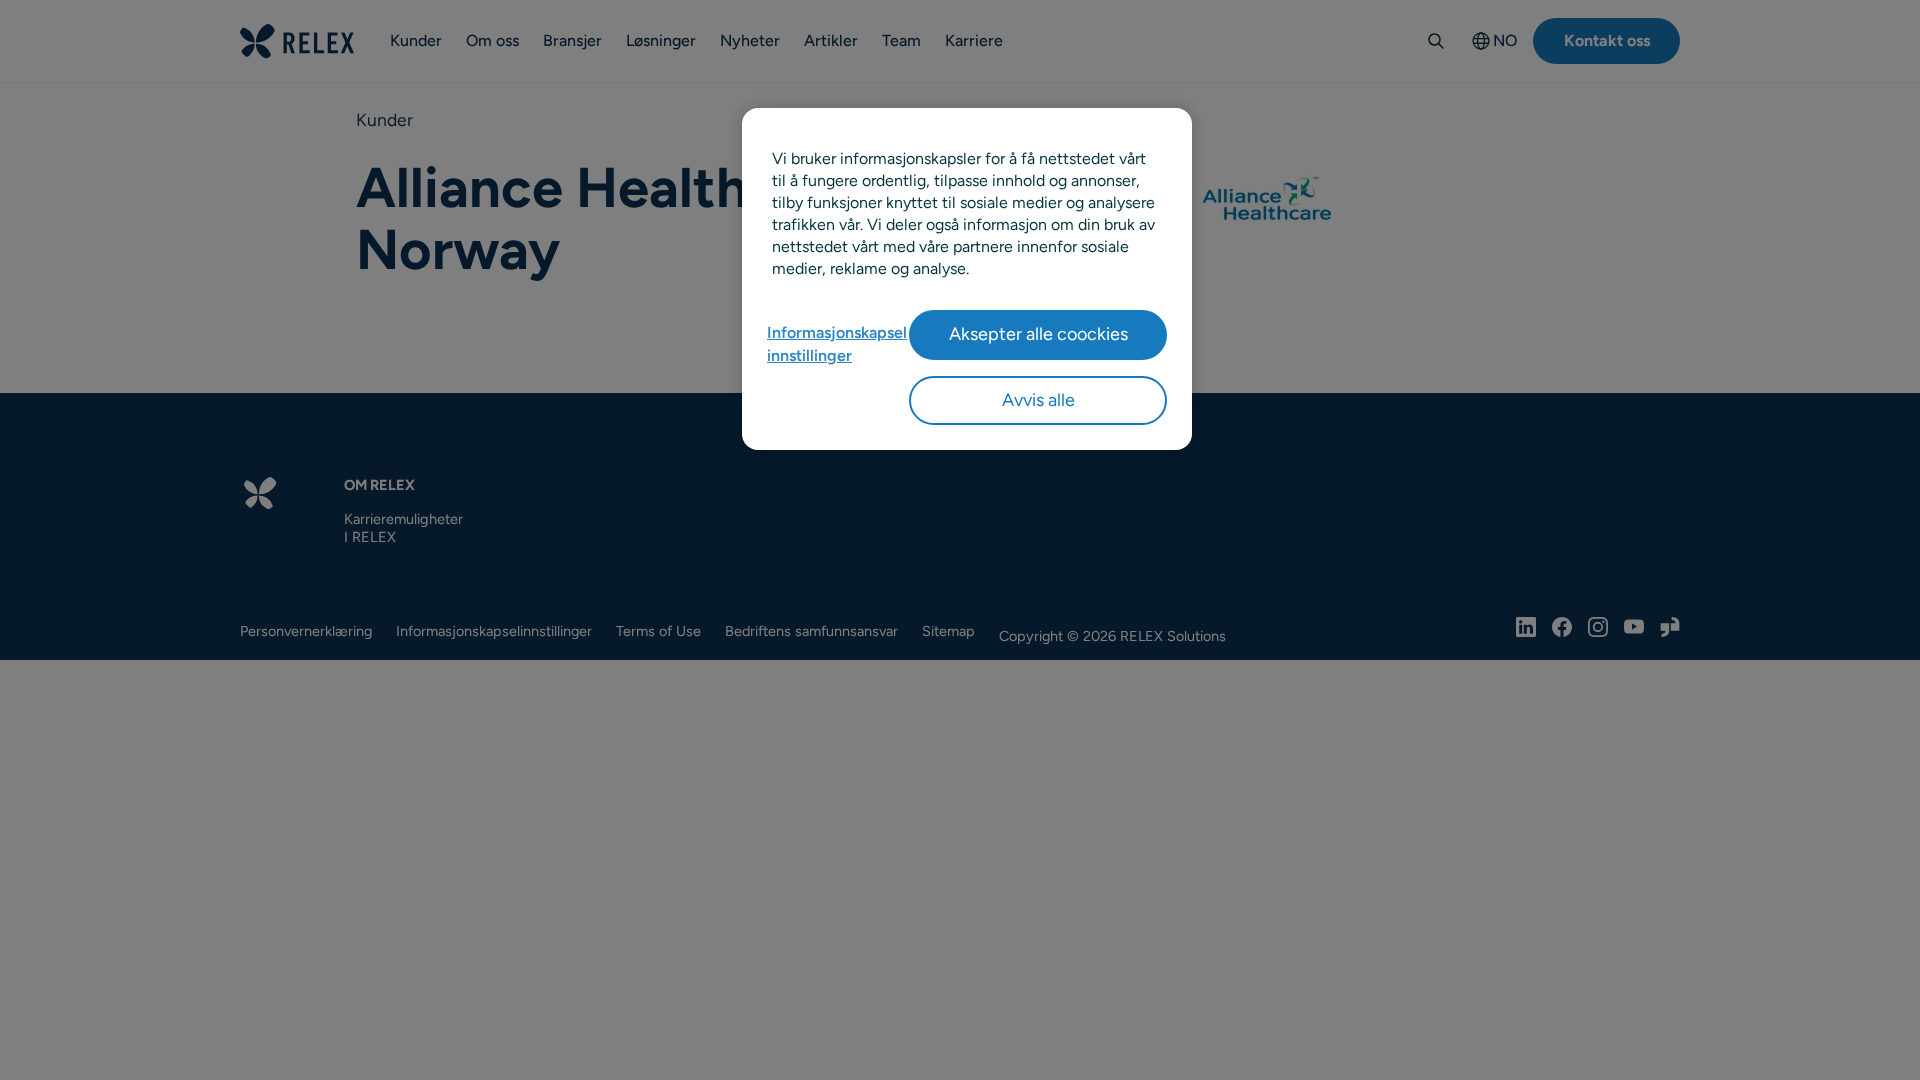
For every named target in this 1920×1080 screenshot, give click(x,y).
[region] (967, 279)
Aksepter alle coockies (1038, 334)
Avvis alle (1038, 400)
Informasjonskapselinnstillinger (837, 343)
